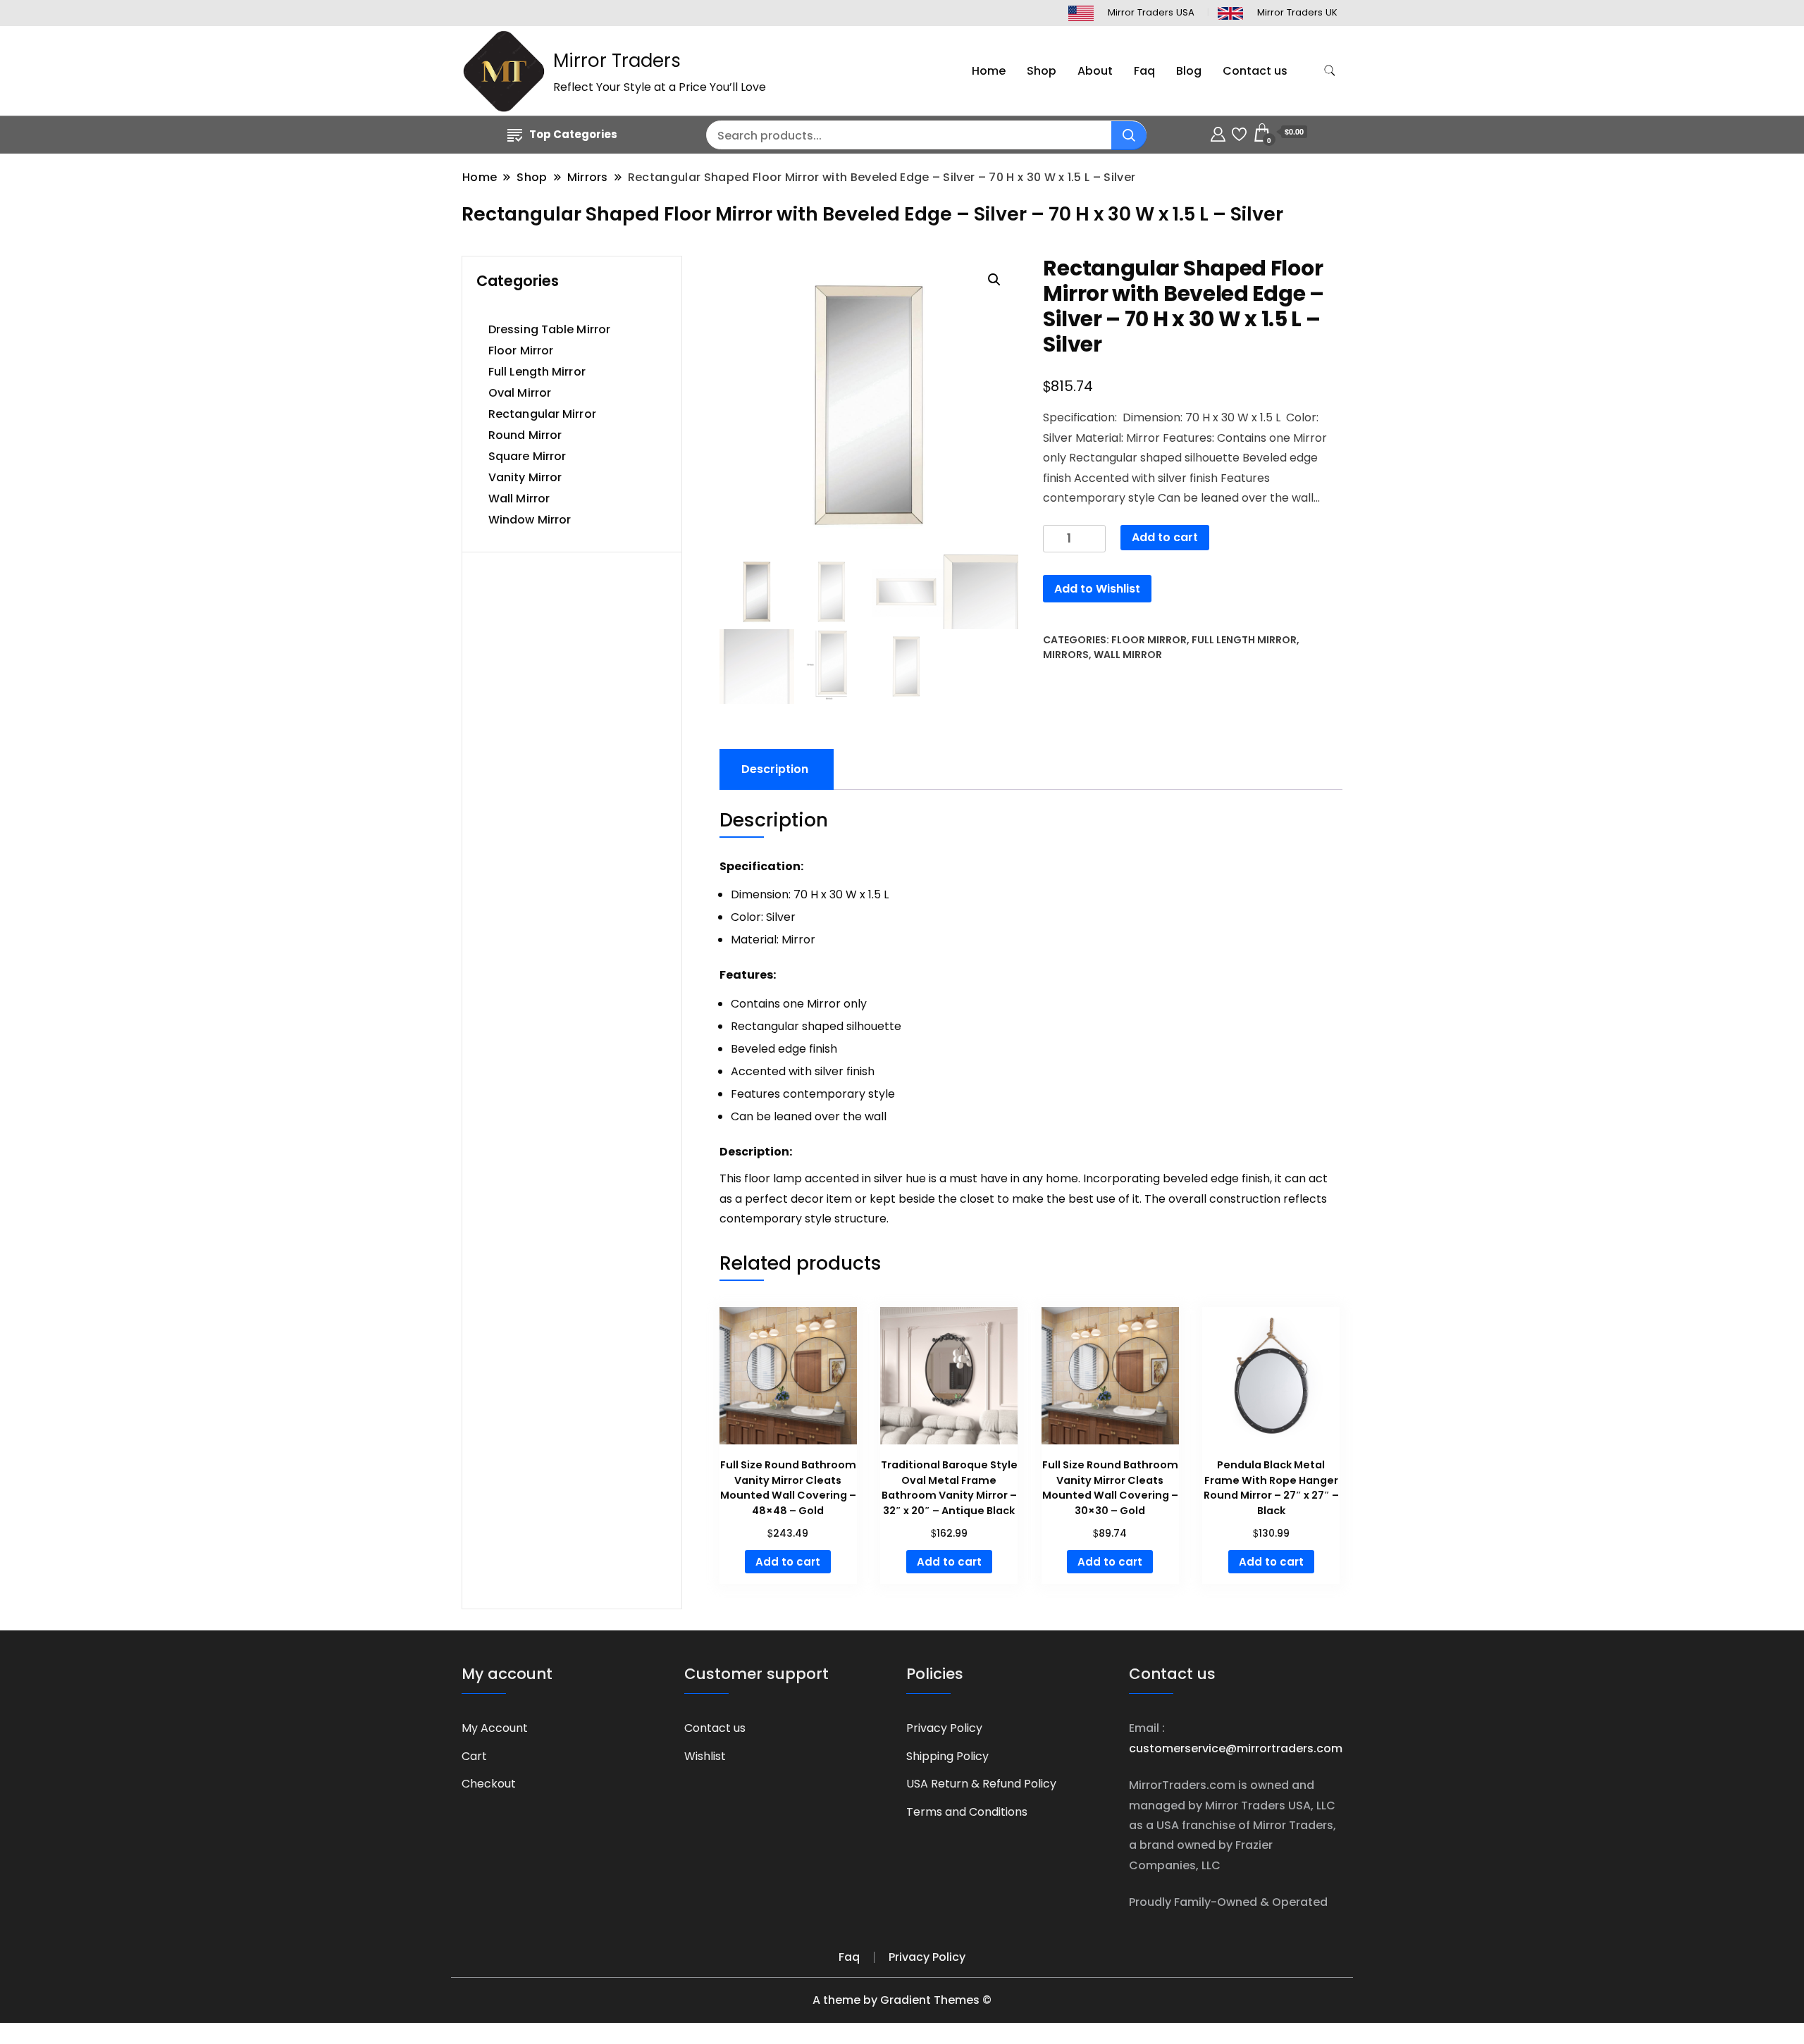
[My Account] (1218, 132)
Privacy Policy (944, 1728)
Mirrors (1066, 655)
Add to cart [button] (788, 1562)
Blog (1189, 71)
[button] (994, 280)
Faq (1144, 71)
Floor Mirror (1149, 640)
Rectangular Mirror (542, 414)
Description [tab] (775, 769)
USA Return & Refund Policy (981, 1784)
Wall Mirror (1128, 655)
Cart (474, 1756)
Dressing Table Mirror (549, 329)
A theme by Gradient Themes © (902, 2000)
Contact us (1255, 71)
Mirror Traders (617, 61)
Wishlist (705, 1756)
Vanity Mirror (525, 477)
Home (989, 71)
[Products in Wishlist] (1239, 132)
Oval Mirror (520, 393)
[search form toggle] (1330, 71)
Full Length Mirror (1244, 640)
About (1095, 71)
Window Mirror (530, 520)
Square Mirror (527, 456)
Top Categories (573, 134)
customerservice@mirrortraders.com (1236, 1748)
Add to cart (1165, 537)
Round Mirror (525, 435)
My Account (495, 1728)
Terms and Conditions (967, 1812)
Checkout (489, 1784)
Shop (1042, 71)
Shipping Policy (947, 1756)
